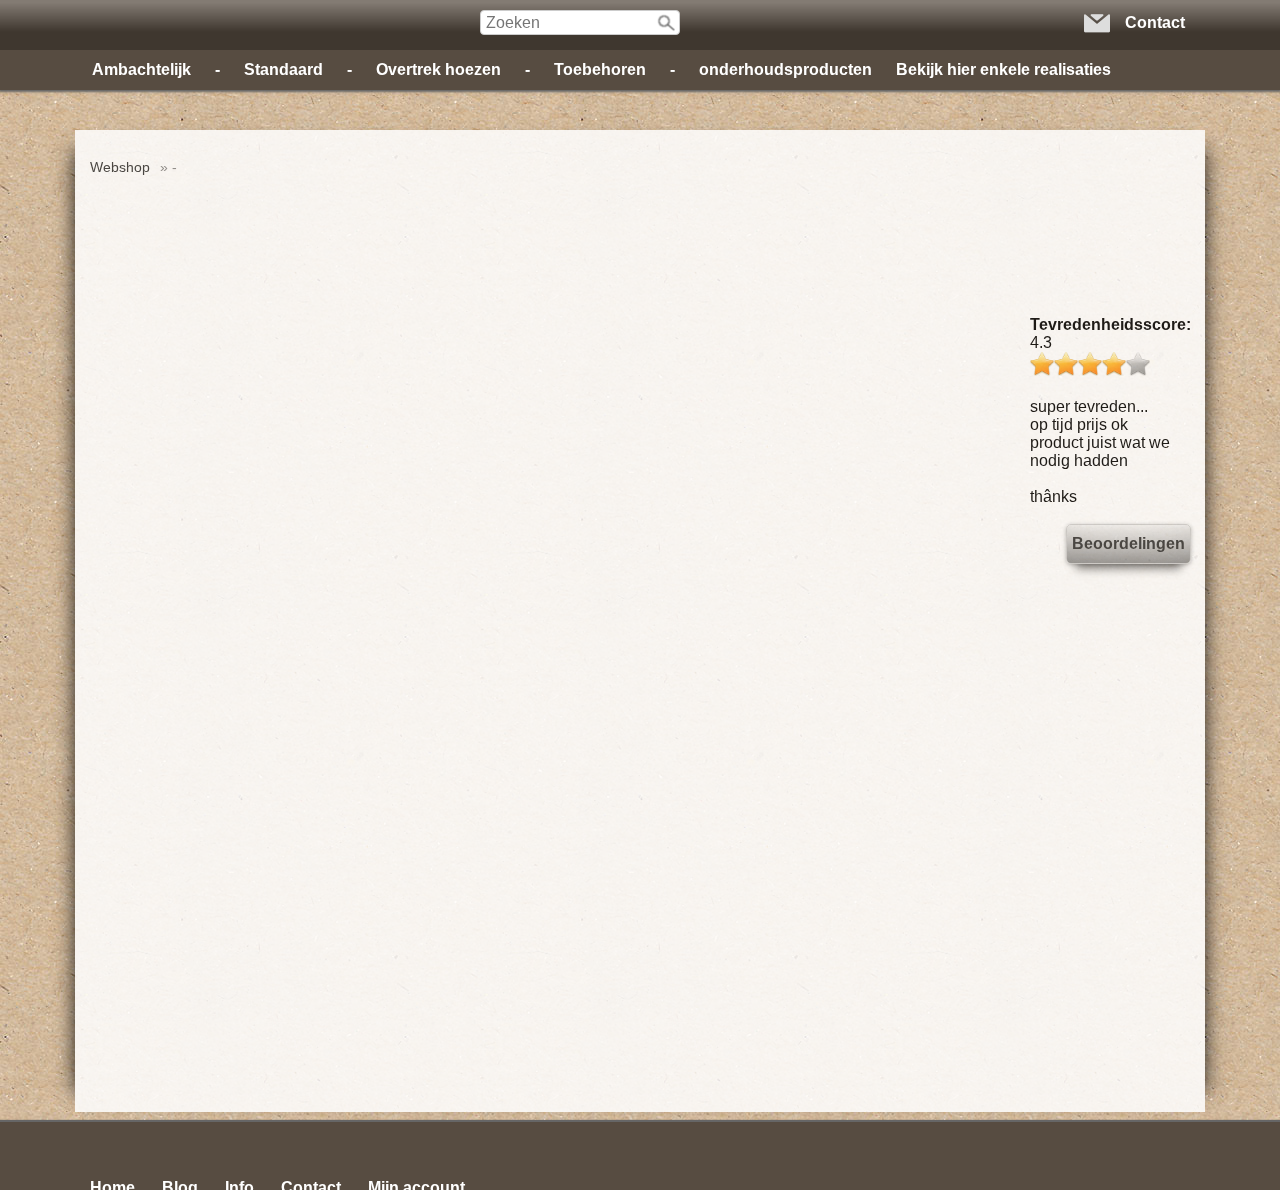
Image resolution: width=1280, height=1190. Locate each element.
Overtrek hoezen (438, 69)
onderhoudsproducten (785, 69)
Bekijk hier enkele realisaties (1003, 69)
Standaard (283, 69)
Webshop (120, 167)
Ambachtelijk (141, 69)
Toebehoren (600, 69)
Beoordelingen (1128, 543)
